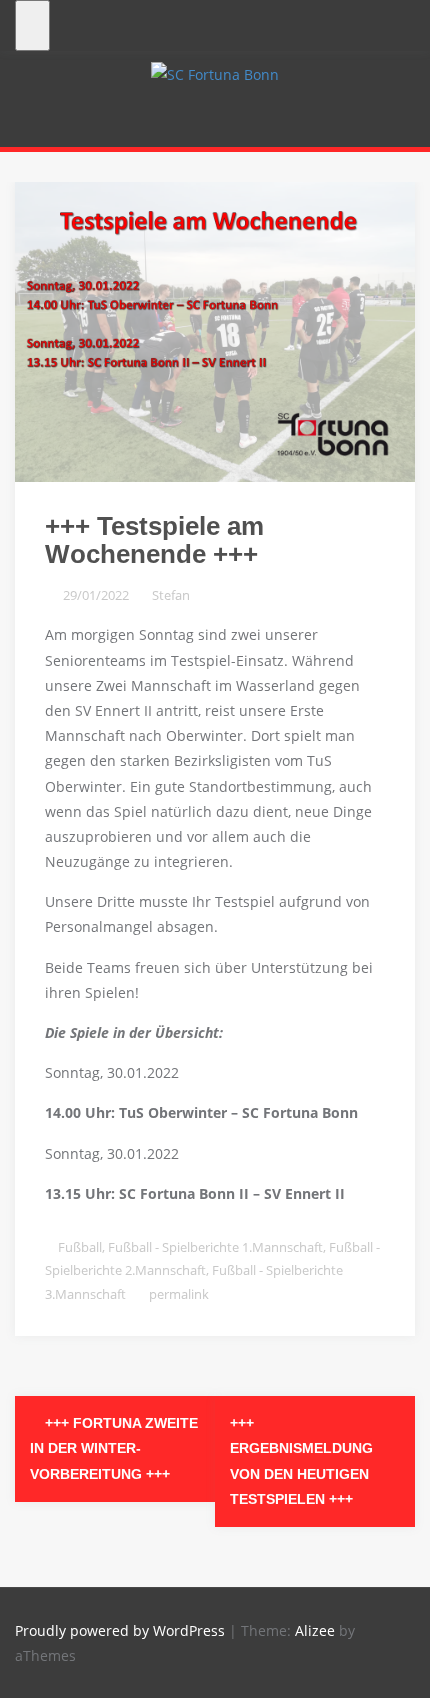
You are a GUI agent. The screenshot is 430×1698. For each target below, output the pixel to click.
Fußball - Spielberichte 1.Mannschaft (215, 1247)
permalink (177, 1294)
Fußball (80, 1247)
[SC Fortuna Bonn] (215, 72)
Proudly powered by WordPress (120, 1630)
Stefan (171, 595)
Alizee (315, 1630)
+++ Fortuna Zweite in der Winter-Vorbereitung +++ (114, 1448)
